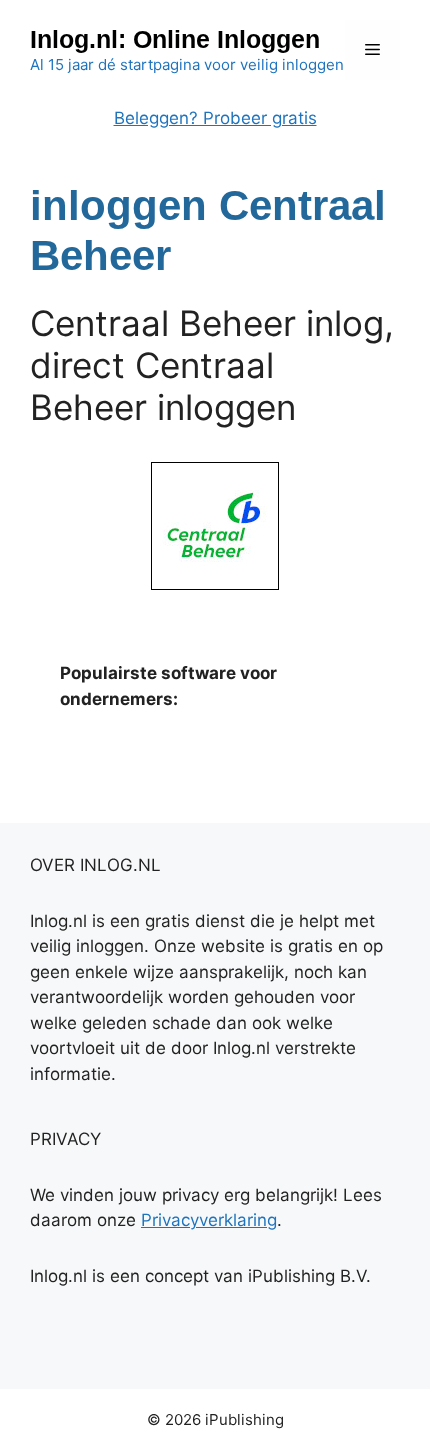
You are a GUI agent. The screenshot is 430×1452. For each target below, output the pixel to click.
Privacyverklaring (209, 1220)
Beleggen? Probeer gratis (215, 118)
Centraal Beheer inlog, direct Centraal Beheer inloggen (212, 365)
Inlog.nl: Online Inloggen (175, 39)
